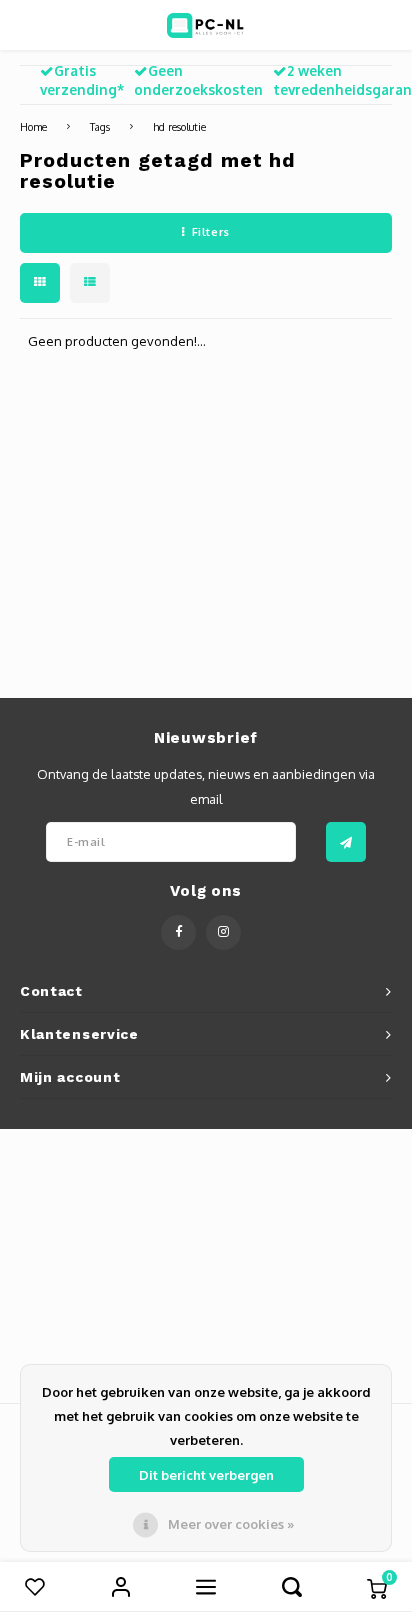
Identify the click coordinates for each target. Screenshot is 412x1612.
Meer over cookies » (231, 1524)
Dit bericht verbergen (206, 1475)
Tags (100, 126)
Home (33, 126)
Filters (211, 232)
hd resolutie (179, 126)
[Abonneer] (346, 842)
